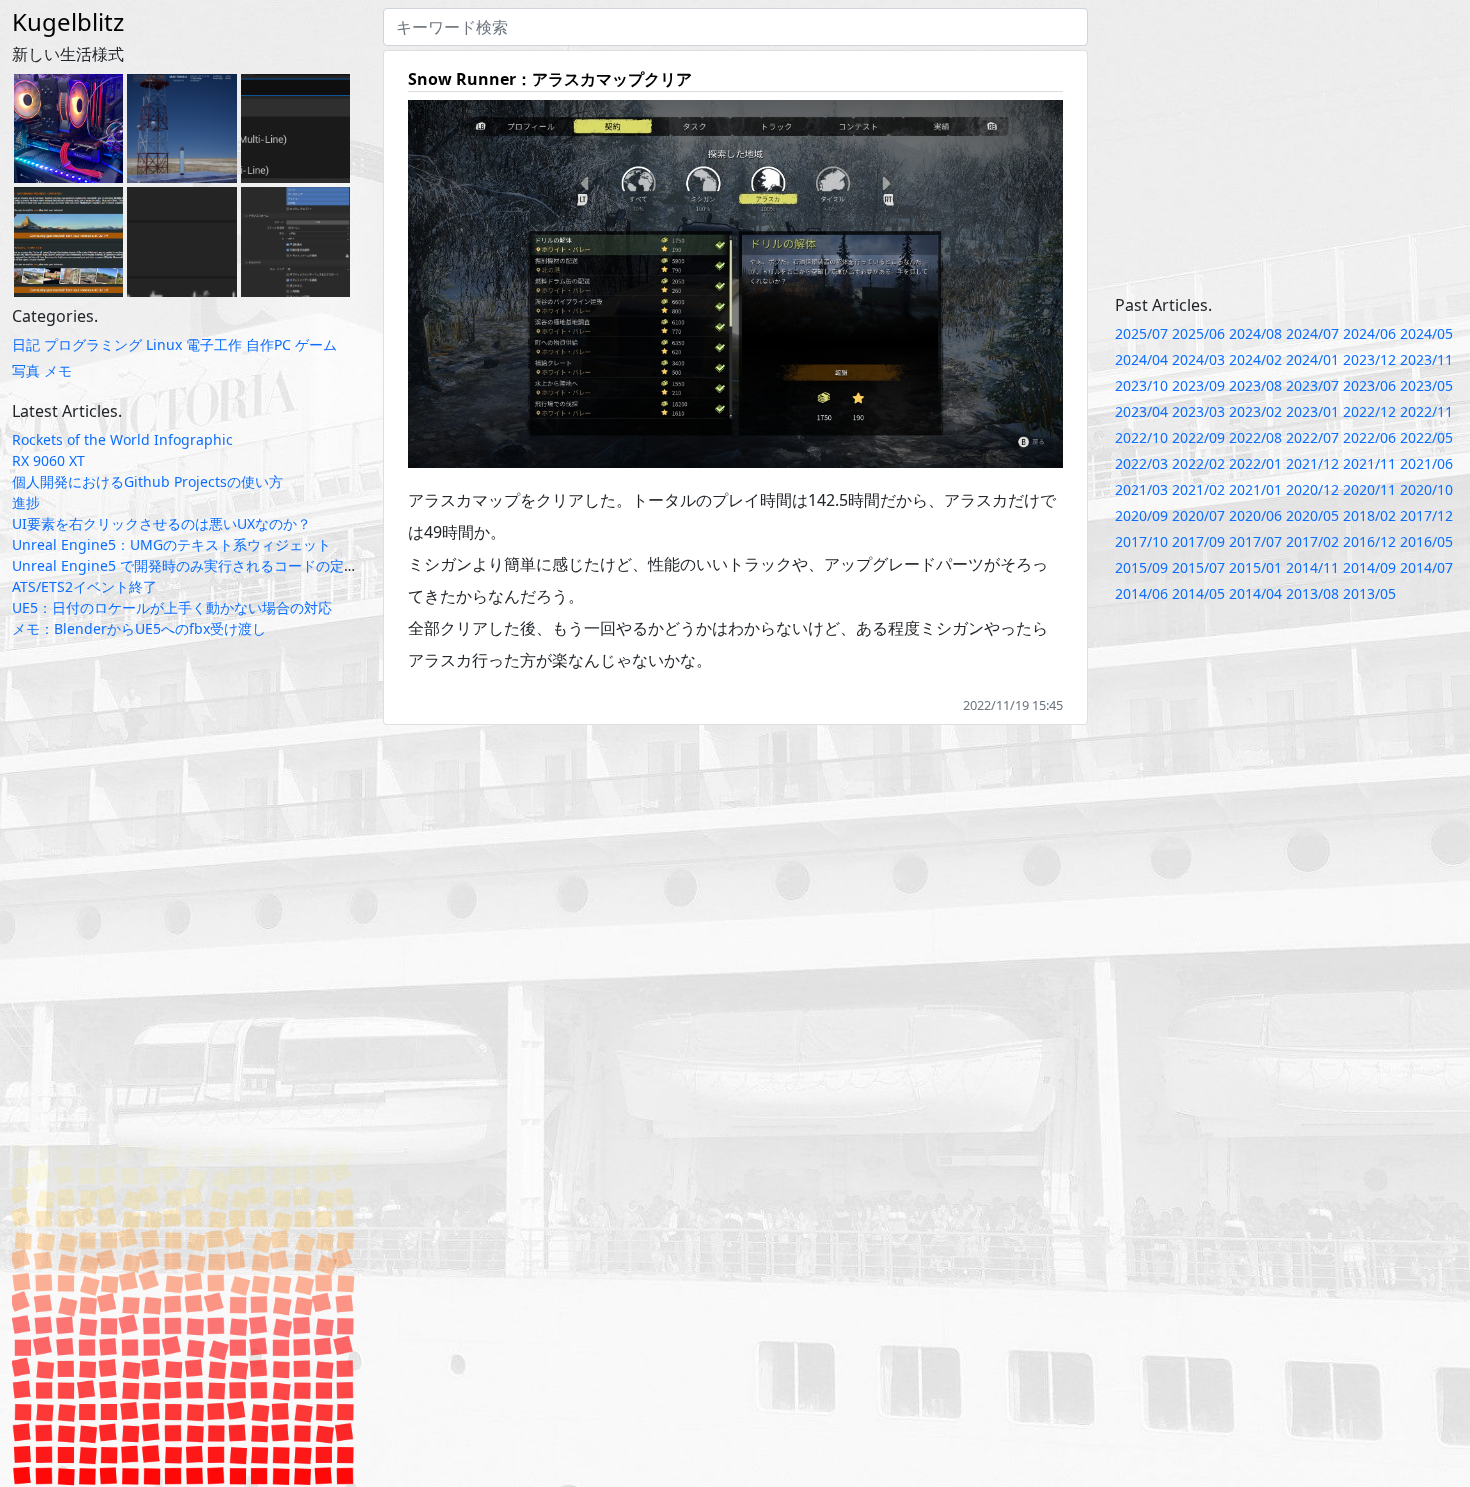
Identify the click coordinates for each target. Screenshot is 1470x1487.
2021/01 (1255, 489)
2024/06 (1369, 333)
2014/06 (1141, 593)
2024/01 (1312, 359)
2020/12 (1312, 489)
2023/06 (1369, 385)
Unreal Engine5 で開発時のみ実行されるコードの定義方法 (199, 565)
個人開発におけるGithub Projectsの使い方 (147, 481)
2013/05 (1369, 593)
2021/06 (1426, 463)
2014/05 (1198, 593)
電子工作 (214, 344)
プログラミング (93, 344)
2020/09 (1141, 515)
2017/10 (1141, 541)
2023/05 (1426, 385)
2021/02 (1198, 489)
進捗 (26, 502)
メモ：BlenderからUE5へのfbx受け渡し (139, 628)
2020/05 (1312, 515)
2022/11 (1426, 411)
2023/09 (1198, 385)
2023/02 (1255, 411)
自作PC (268, 344)
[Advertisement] (1287, 148)
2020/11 (1369, 489)
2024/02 (1255, 359)
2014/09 (1369, 567)
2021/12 (1312, 463)
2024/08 (1255, 333)
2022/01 (1255, 463)
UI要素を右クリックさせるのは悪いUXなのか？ (161, 523)
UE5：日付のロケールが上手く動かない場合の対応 (172, 607)
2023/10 (1141, 385)
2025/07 (1141, 333)
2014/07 (1426, 567)
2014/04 (1255, 593)
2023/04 (1141, 411)
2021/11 (1369, 463)
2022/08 (1255, 437)
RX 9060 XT (48, 460)
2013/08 (1312, 593)
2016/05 (1426, 541)
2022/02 (1198, 463)
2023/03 (1198, 411)
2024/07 (1312, 333)
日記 (26, 344)
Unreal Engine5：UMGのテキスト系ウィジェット (171, 544)
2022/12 (1369, 411)
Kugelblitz (68, 21)
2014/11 (1312, 567)
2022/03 (1141, 463)
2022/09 (1198, 437)
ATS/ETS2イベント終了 (84, 586)
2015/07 (1198, 567)
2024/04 (1141, 359)
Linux (164, 344)
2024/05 (1426, 333)
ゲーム (316, 344)
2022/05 (1426, 437)
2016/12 (1369, 541)
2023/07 (1312, 385)
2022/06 (1369, 437)
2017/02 (1312, 541)
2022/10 (1141, 437)
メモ (58, 370)
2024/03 (1198, 359)
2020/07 (1198, 515)
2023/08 (1255, 385)
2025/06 (1198, 333)
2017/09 (1198, 541)
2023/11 (1426, 359)
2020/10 (1426, 489)
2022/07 (1312, 437)
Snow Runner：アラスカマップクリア (550, 79)
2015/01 (1255, 567)
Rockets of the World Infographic (122, 439)
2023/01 (1312, 411)
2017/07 (1255, 541)
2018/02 (1369, 515)
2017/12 (1426, 515)
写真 (26, 370)
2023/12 (1369, 359)
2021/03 (1141, 489)
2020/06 (1255, 515)
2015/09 (1141, 567)
